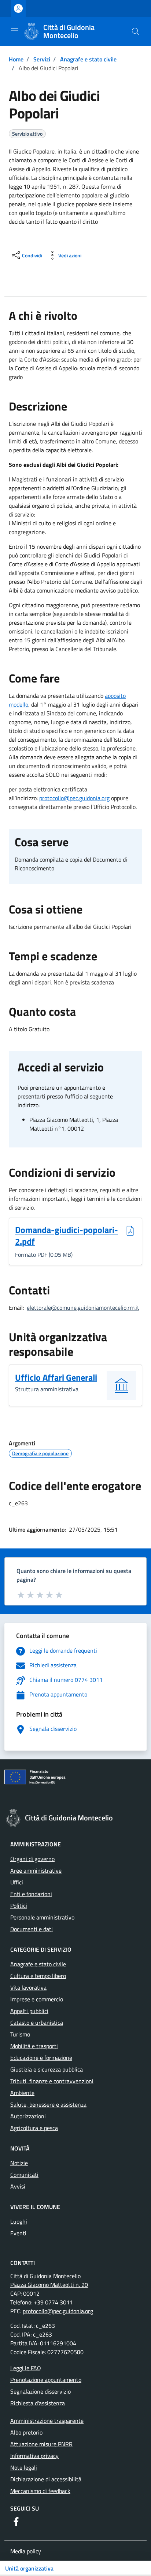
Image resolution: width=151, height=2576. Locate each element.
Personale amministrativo (42, 1917)
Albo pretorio (26, 2432)
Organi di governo (32, 1859)
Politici (19, 1906)
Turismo (20, 2034)
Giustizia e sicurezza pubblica (47, 2069)
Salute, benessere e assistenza (48, 2104)
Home (16, 59)
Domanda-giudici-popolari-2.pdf (67, 1236)
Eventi (18, 2233)
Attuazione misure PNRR (41, 2444)
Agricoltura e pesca (34, 2128)
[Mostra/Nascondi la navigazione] (15, 31)
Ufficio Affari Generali (56, 1377)
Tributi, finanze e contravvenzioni (52, 2081)
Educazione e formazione (41, 2058)
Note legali (24, 2467)
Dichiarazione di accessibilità (46, 2479)
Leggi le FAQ (26, 2368)
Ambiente (22, 2093)
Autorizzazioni (28, 2116)
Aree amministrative (36, 1870)
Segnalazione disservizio (40, 2391)
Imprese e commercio (37, 1999)
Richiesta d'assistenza (38, 2403)
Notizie (19, 2163)
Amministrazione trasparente (47, 2421)
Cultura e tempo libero (38, 1976)
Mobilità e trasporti (34, 2046)
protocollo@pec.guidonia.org (74, 798)
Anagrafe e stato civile (88, 59)
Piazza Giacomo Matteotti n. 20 (49, 2285)
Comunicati (24, 2175)
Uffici (17, 1882)
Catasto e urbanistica (37, 2023)
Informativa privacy (34, 2456)
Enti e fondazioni (31, 1894)
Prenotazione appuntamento (46, 2380)
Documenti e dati (32, 1929)
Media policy (26, 2551)
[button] (136, 31)
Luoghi (19, 2221)
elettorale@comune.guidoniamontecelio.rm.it (83, 1308)
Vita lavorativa (28, 1987)
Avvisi (18, 2186)
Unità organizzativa (29, 2568)
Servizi (42, 59)
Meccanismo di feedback (40, 2491)
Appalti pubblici (29, 2011)
